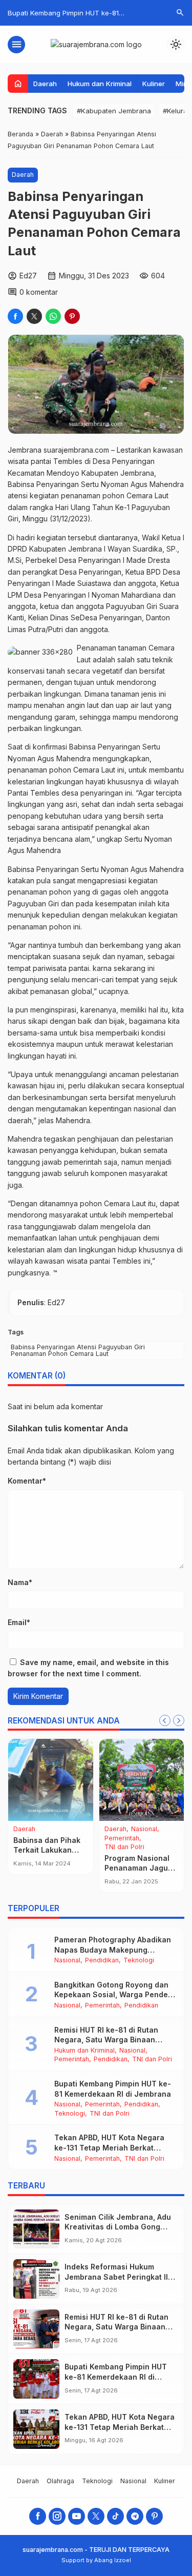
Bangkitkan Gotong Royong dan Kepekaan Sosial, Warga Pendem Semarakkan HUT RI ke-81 (114, 1995)
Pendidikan (30, 1847)
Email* (19, 1622)
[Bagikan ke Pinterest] (72, 316)
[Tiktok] (115, 2516)
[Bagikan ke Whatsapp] (53, 316)
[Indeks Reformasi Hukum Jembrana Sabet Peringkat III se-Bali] (36, 2279)
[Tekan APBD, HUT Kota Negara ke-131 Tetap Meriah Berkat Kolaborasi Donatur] (36, 2429)
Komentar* (27, 1481)
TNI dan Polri (152, 2060)
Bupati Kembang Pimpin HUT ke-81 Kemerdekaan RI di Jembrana (116, 2377)
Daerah (45, 84)
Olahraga (27, 1839)
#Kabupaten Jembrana (114, 111)
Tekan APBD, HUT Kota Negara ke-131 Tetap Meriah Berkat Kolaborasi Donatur (109, 2147)
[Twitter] (96, 2516)
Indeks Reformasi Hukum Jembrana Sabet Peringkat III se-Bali (117, 2277)
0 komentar (39, 292)
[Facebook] (38, 2516)
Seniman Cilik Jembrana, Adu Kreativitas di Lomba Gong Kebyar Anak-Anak (118, 2227)
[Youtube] (77, 2516)
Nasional (53, 1829)
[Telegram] (135, 2516)
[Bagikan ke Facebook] (15, 316)
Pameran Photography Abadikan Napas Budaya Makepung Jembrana (113, 1950)
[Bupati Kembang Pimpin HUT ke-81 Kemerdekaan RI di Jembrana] (36, 2379)
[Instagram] (57, 2516)
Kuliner (154, 84)
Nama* (20, 1582)
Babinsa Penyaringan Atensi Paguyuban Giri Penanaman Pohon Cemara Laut (78, 1350)
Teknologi (139, 1961)
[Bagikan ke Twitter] (34, 316)
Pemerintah (63, 1839)
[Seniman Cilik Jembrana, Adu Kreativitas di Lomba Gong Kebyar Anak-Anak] (36, 2229)
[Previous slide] (165, 1720)
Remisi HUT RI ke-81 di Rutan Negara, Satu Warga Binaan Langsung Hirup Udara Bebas (107, 2040)
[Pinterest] (154, 2516)
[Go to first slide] (179, 1720)
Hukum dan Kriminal (100, 84)
